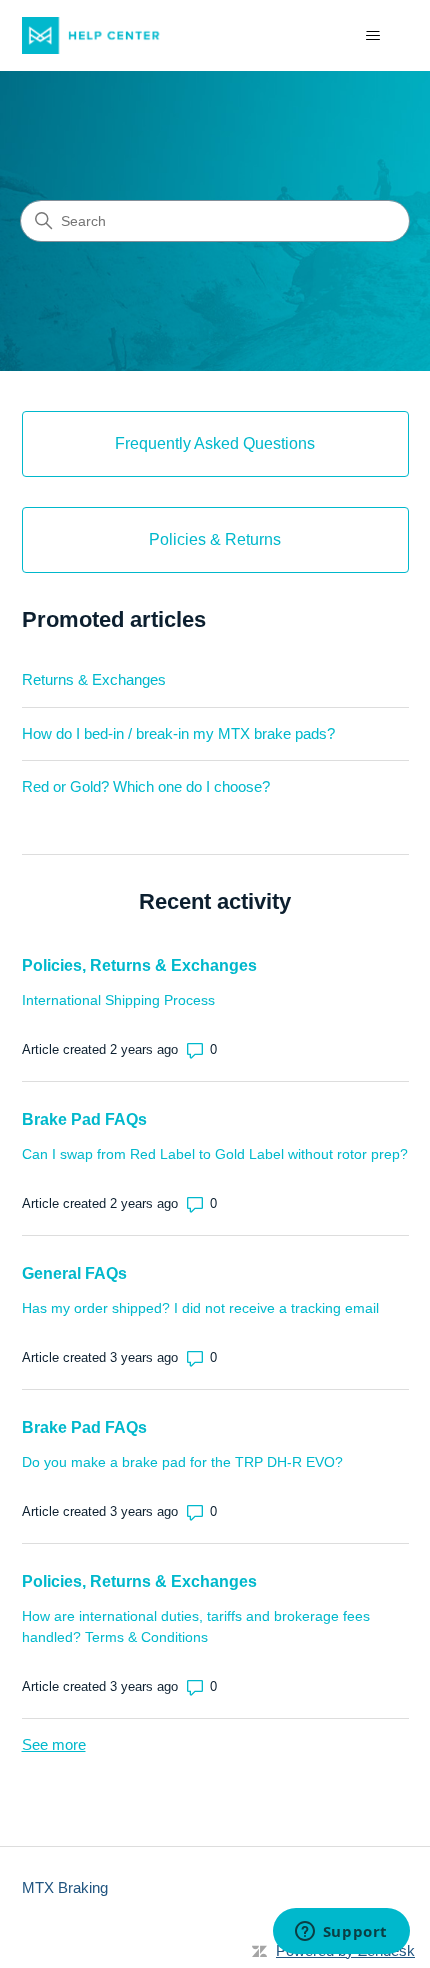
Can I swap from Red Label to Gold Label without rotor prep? (215, 1154)
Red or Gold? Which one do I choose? (146, 786)
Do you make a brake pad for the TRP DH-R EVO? (182, 1462)
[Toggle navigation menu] (373, 36)
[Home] (99, 35)
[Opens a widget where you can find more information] (341, 1933)
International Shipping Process (118, 1000)
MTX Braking (65, 1887)
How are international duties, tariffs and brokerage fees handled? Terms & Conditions (196, 1626)
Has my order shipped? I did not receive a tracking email (200, 1308)
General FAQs (74, 1273)
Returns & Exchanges (94, 679)
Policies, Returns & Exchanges (139, 965)
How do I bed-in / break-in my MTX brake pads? (178, 733)
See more (54, 1744)
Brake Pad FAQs (84, 1119)
